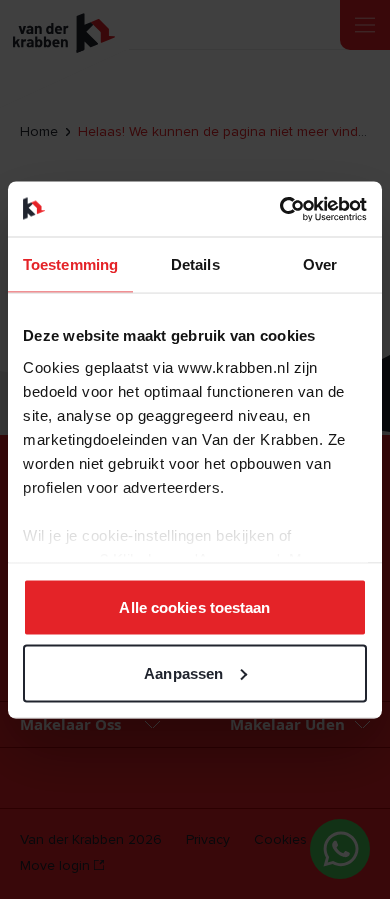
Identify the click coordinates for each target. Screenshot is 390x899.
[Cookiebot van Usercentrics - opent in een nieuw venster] (280, 209)
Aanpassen (183, 672)
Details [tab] (195, 264)
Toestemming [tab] (70, 264)
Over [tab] (320, 264)
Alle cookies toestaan (194, 607)
